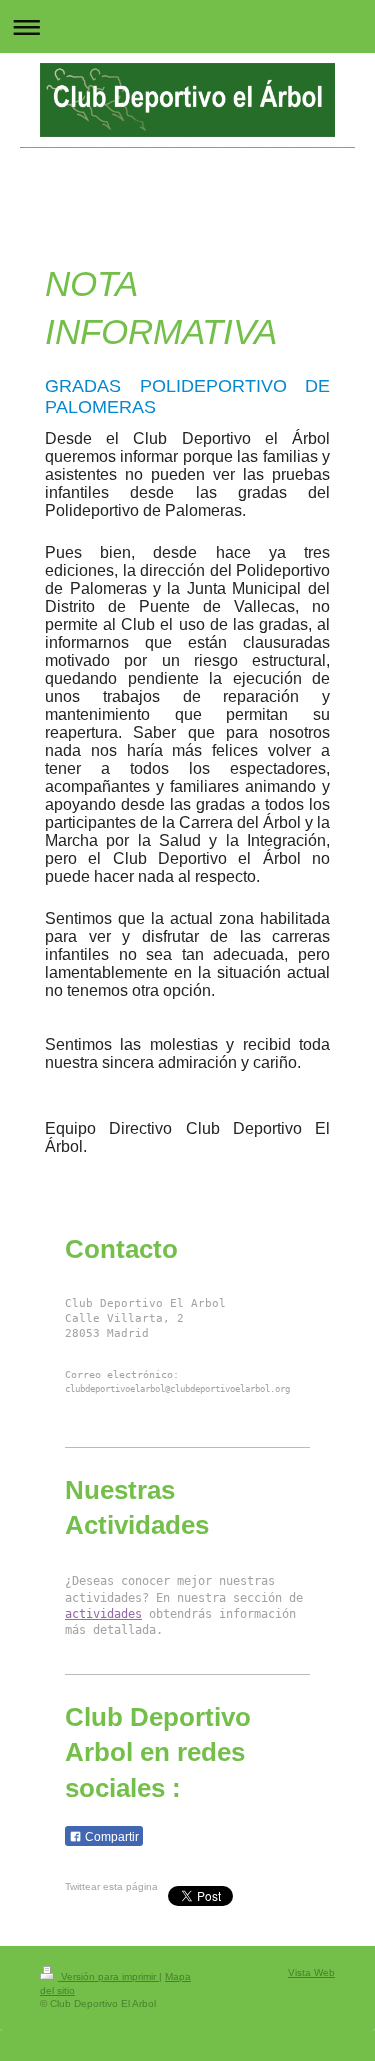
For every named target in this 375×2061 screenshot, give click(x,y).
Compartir (110, 1837)
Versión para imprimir (108, 1976)
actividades (103, 1614)
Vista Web (311, 1972)
